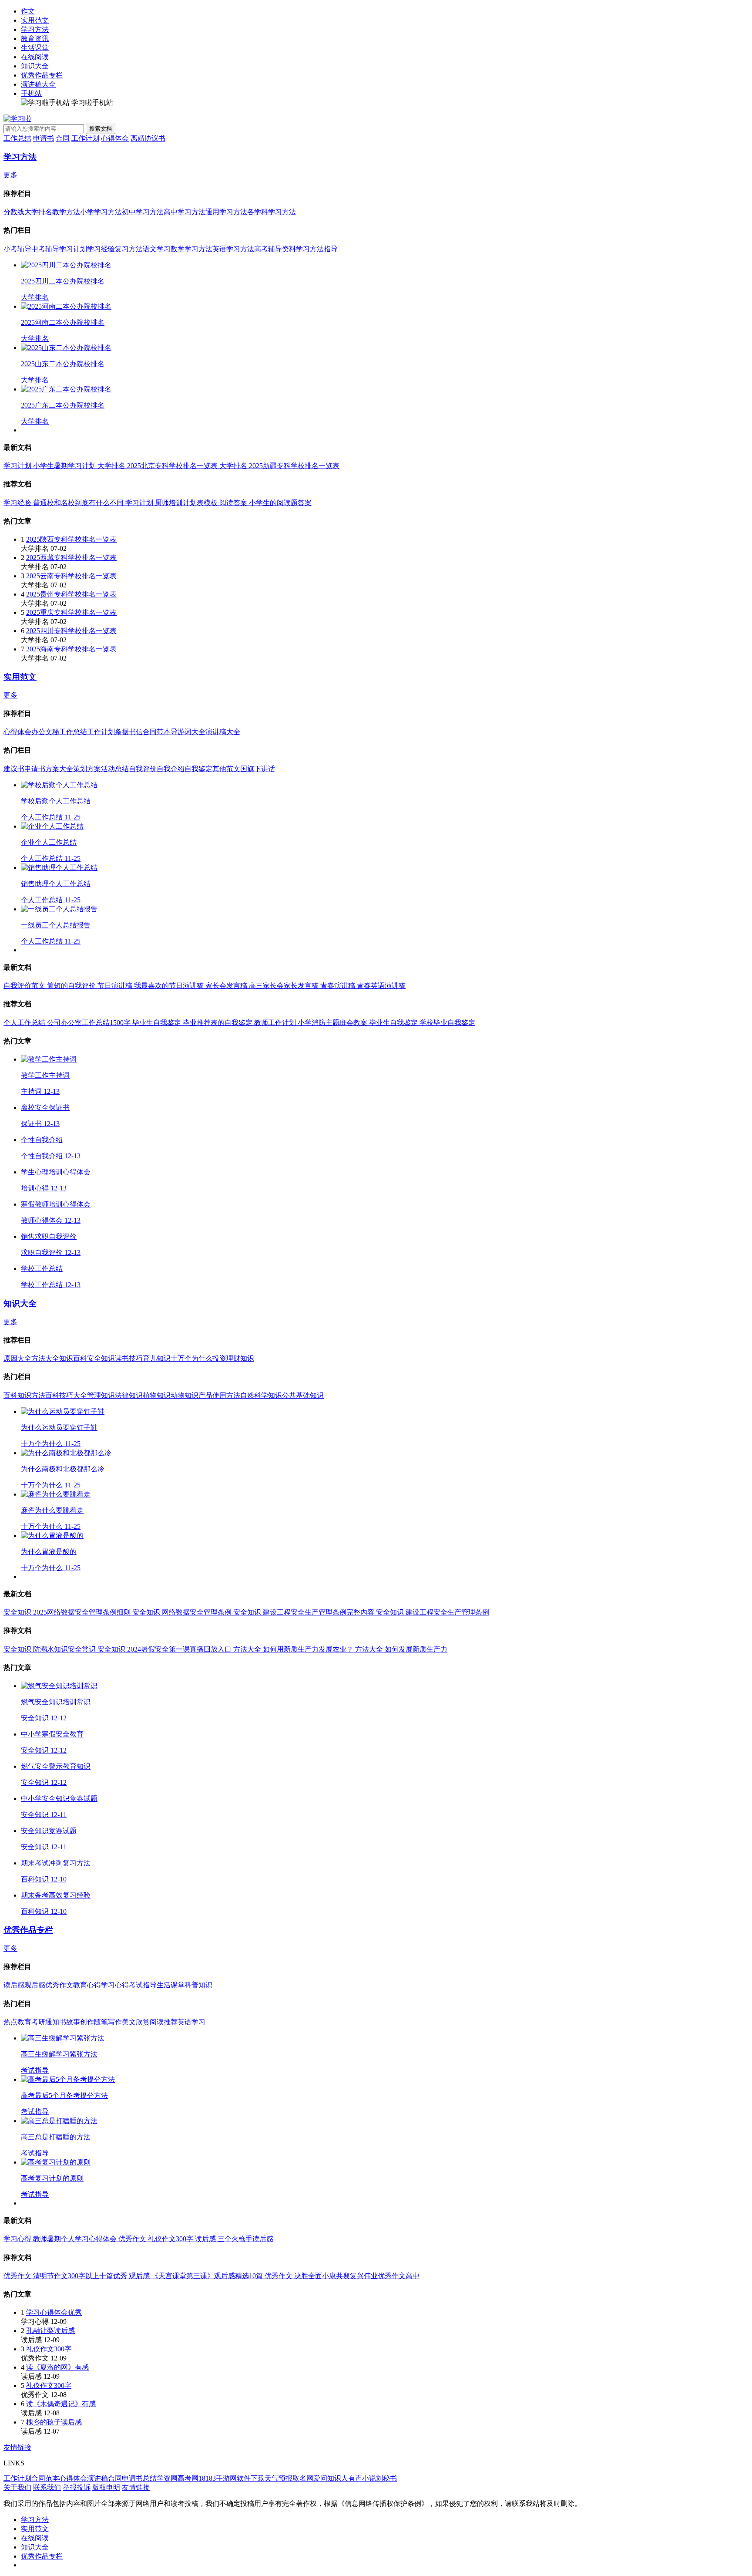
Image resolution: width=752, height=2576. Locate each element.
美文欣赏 (136, 2022)
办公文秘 (45, 732)
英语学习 (191, 2022)
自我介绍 (171, 769)
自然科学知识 (261, 1395)
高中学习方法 (185, 212)
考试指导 (143, 1985)
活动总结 (115, 769)
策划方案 (87, 769)
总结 (150, 2478)
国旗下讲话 (258, 769)
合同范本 (157, 732)
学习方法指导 (317, 249)
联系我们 (47, 2487)
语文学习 (157, 249)
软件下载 (251, 2478)
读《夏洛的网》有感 (57, 2367)
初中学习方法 (143, 212)
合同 (63, 138)
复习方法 (129, 249)
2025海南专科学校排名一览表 (71, 649)
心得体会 (115, 138)
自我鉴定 (198, 769)
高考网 (188, 2478)
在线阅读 (35, 57)
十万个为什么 (191, 1358)
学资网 (167, 2478)
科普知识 (198, 1985)
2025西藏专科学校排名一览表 (71, 558)
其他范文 (226, 769)
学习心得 (115, 1985)
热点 (10, 2022)
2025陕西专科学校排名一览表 (71, 539)
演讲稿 (97, 2478)
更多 (10, 175)
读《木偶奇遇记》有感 (61, 2404)
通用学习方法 (226, 212)
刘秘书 (386, 2478)
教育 (24, 2022)
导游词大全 (188, 732)
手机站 (31, 93)
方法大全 (45, 1358)
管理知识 (101, 1395)
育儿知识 (157, 1358)
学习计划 (73, 249)
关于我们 (17, 2487)
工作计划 (85, 138)
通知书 (56, 2022)
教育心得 (87, 1985)
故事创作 (80, 2022)
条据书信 (129, 732)
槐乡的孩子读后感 (54, 2422)
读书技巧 (129, 1358)
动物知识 (185, 1395)
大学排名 (38, 212)
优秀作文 (59, 1985)
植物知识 (157, 1395)
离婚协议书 (148, 138)
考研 (38, 2022)
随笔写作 (108, 2022)
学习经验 (101, 249)
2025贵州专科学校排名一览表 (71, 594)
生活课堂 (35, 48)
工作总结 (17, 138)
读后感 (14, 1985)
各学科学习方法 (272, 212)
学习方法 (35, 29)
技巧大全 (73, 1395)
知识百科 (73, 1358)
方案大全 (59, 769)
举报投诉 (77, 2487)
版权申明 (106, 2487)
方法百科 (45, 1395)
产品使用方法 (219, 1395)
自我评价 (143, 769)
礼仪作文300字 (49, 2349)
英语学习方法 (233, 249)
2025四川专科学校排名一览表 (71, 631)
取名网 (303, 2478)
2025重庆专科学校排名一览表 (71, 612)
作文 (28, 11)
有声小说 (362, 2478)
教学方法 (66, 212)
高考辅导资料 (275, 249)
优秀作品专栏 (42, 75)
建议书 (14, 769)
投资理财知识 (233, 1358)
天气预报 (279, 2478)
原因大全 (17, 1358)
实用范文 (35, 20)
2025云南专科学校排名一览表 (71, 576)
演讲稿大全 (38, 84)
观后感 (35, 1985)
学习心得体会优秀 (54, 2312)
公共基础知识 (303, 1395)
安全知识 (101, 1358)
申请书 (44, 138)
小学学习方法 (101, 212)
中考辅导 (45, 249)
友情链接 (17, 2447)
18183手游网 (218, 2478)
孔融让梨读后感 (50, 2331)
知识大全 (35, 66)
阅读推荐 (164, 2022)
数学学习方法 (191, 249)
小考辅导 (17, 249)
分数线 (14, 212)
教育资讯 (35, 39)
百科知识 (17, 1395)
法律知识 (129, 1395)
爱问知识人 (331, 2478)
